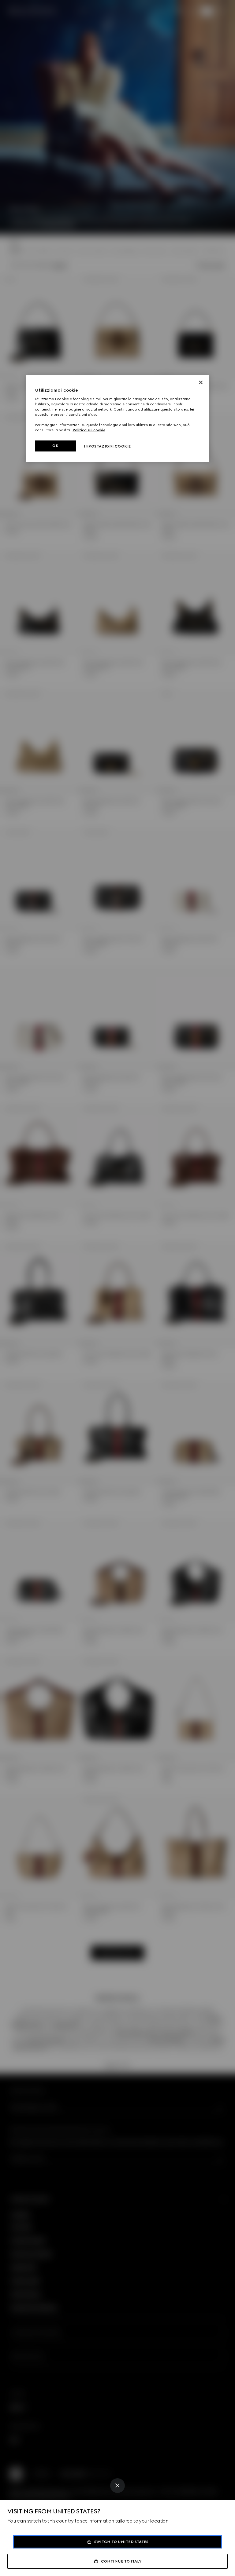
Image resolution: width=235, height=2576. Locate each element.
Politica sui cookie (89, 430)
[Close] (117, 2486)
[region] (117, 419)
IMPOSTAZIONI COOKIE (107, 446)
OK (55, 446)
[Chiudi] (201, 382)
